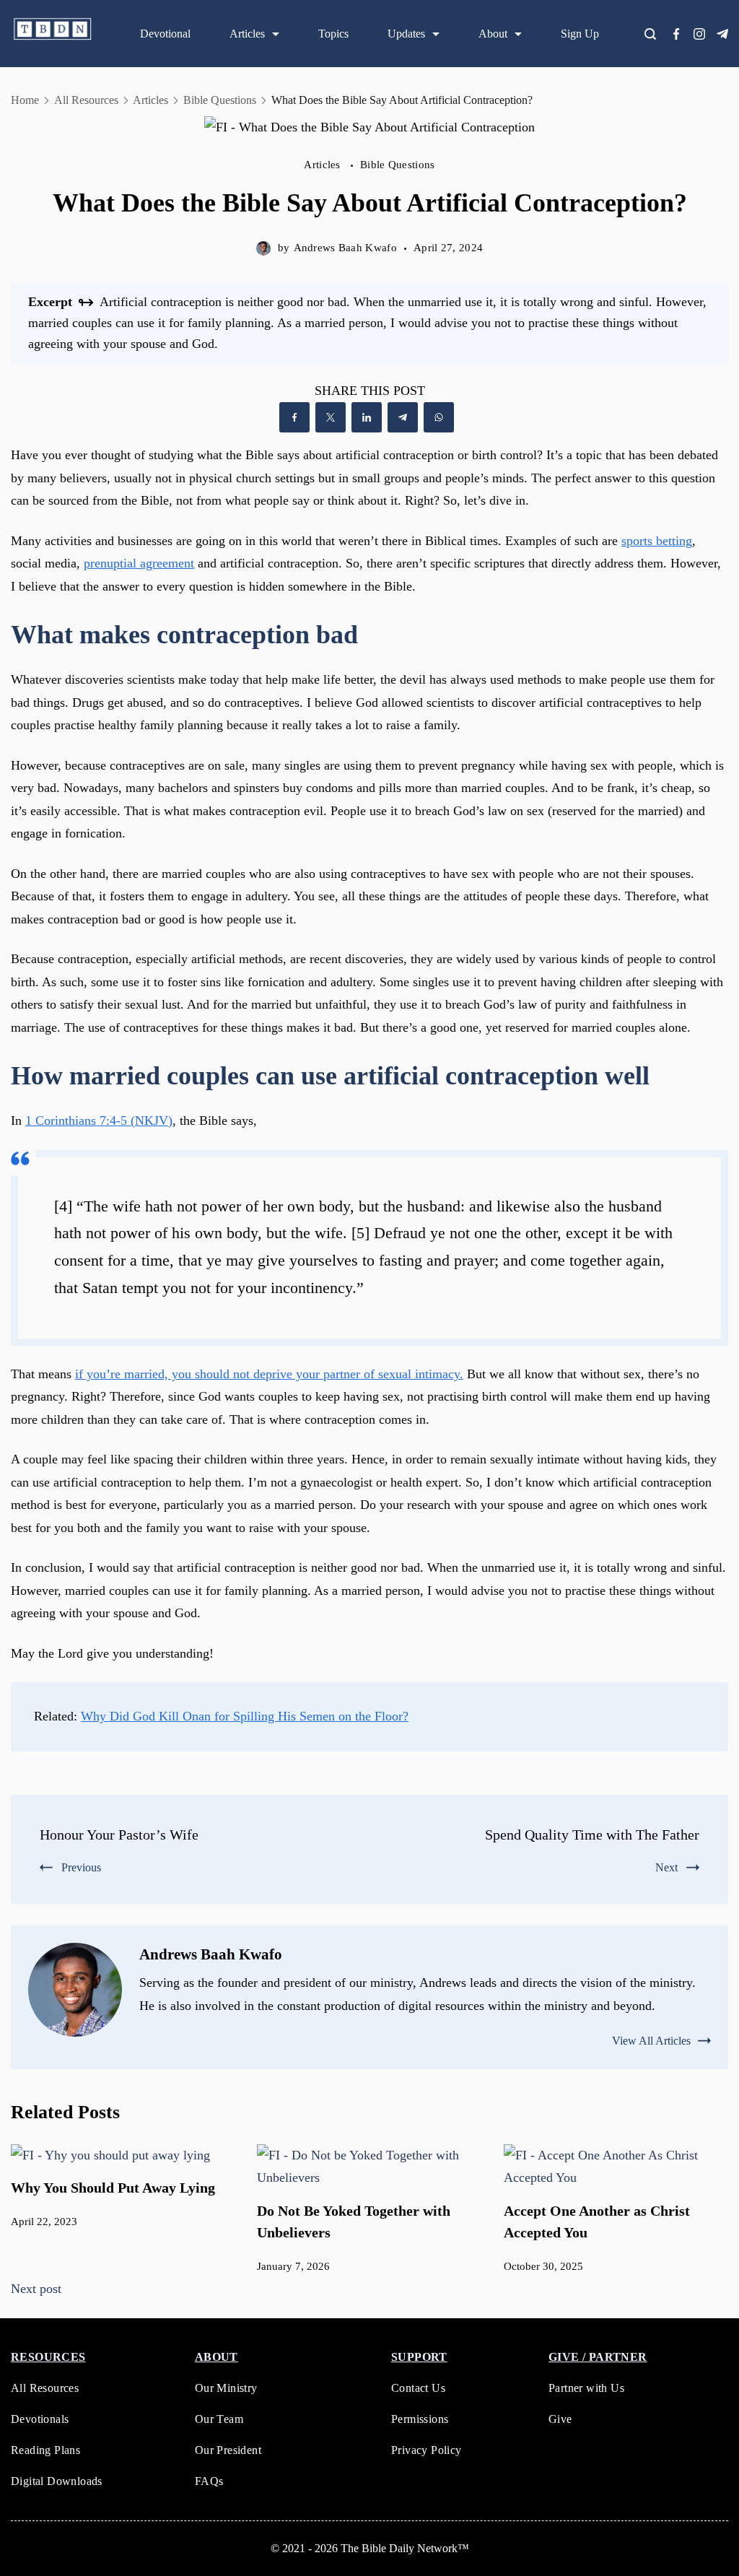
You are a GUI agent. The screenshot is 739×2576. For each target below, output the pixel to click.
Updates (406, 34)
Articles (247, 34)
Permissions (420, 2419)
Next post (36, 2289)
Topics (333, 34)
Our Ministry (226, 2388)
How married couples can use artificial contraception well (330, 1076)
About (493, 34)
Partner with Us (586, 2388)
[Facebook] (676, 34)
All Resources (45, 2388)
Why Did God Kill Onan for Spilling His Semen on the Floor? (245, 1716)
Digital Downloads (57, 2481)
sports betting (657, 541)
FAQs (209, 2481)
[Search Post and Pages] (656, 34)
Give (560, 2419)
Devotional (165, 34)
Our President (228, 2450)
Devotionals (40, 2419)
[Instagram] (699, 34)
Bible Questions (398, 165)
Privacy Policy (427, 2450)
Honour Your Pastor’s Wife (119, 1835)
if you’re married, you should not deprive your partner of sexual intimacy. (269, 1374)
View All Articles (651, 2041)
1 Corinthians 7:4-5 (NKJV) (99, 1121)
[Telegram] (722, 34)
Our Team (219, 2419)
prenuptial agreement (139, 563)
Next (666, 1867)
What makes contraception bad (184, 635)
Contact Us (418, 2388)
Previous (81, 1867)
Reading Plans (45, 2450)
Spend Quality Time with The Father (592, 1835)
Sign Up (580, 34)
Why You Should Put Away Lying (113, 2188)
